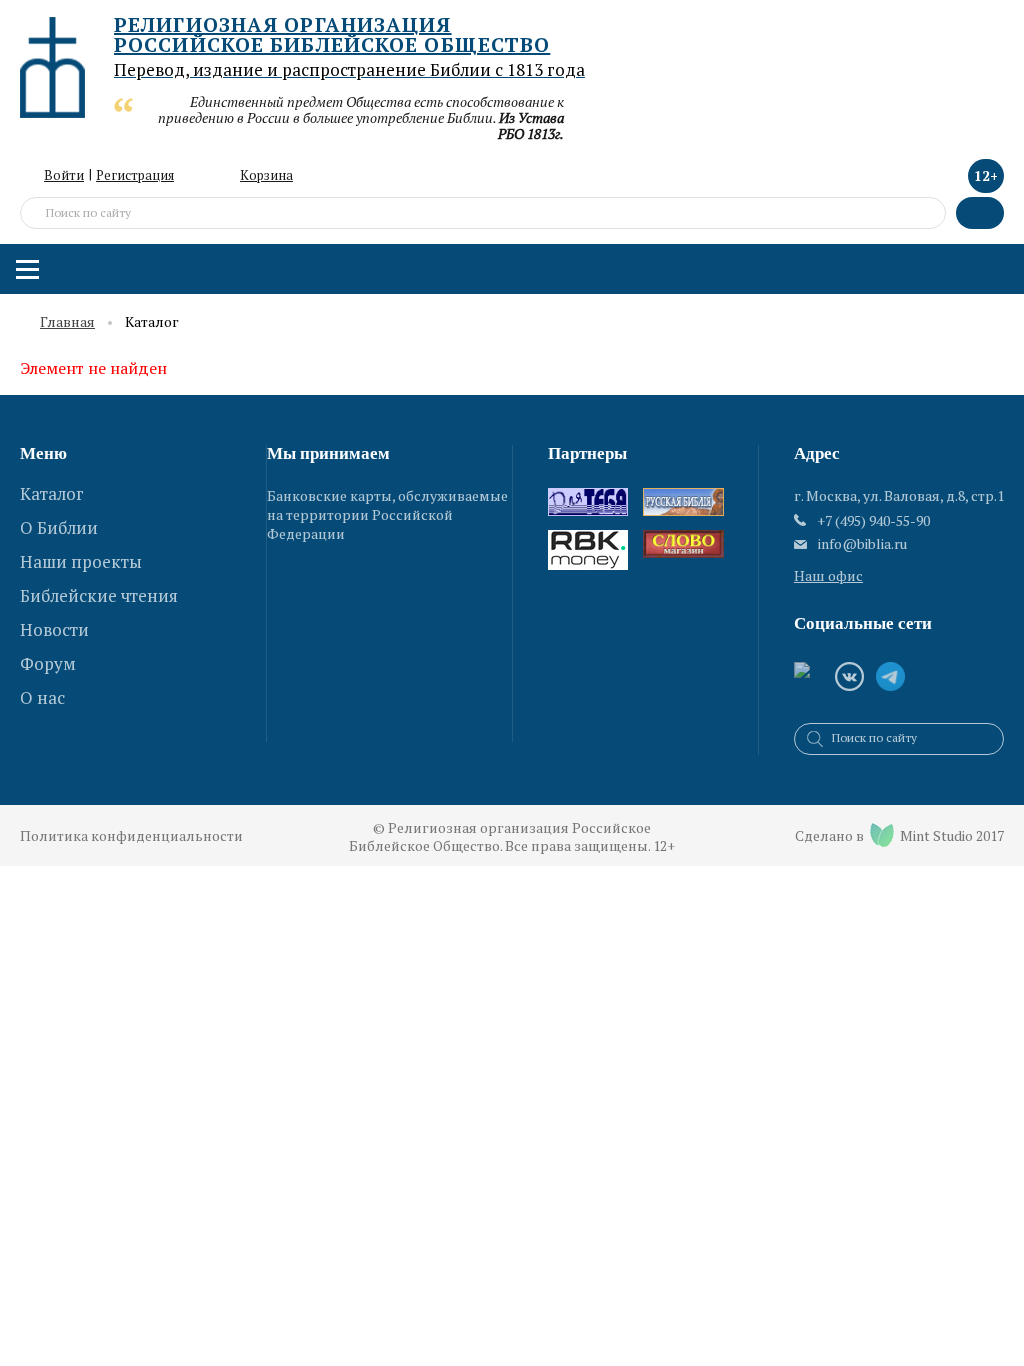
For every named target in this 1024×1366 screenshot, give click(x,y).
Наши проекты (81, 561)
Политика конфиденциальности (131, 835)
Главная (67, 322)
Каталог (52, 493)
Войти (64, 175)
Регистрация (135, 175)
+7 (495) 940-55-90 (873, 520)
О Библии (59, 527)
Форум (48, 663)
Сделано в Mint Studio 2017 (899, 835)
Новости (54, 629)
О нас (42, 697)
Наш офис (828, 575)
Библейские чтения (99, 595)
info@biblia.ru (862, 544)
